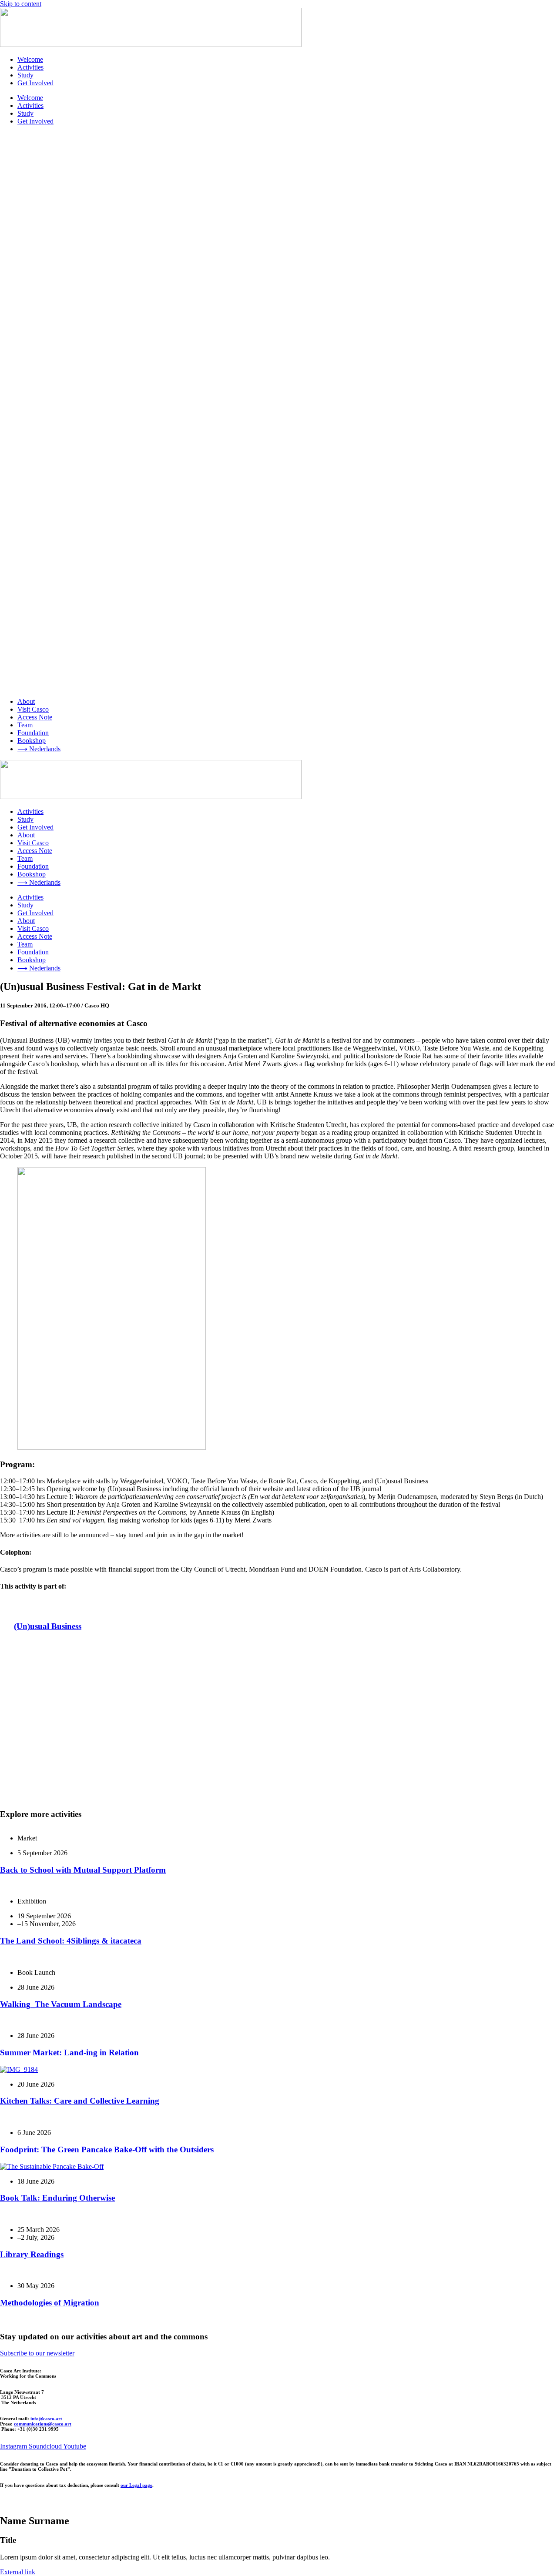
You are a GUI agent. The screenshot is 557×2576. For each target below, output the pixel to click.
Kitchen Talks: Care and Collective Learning (80, 2101)
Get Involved (35, 83)
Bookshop (32, 741)
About (26, 701)
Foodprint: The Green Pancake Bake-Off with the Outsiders (107, 2149)
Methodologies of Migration (50, 2303)
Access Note (35, 717)
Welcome (30, 59)
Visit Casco (33, 709)
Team (25, 725)
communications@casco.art (43, 2424)
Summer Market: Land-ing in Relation (69, 2052)
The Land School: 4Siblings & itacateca (71, 1941)
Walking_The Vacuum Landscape (61, 2004)
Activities (30, 67)
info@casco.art (46, 2419)
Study (25, 75)
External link (18, 2572)
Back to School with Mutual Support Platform (83, 1870)
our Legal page (136, 2485)
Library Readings (32, 2254)
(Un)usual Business (48, 1626)
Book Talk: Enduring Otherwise (57, 2198)
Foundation (33, 733)
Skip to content (21, 4)
